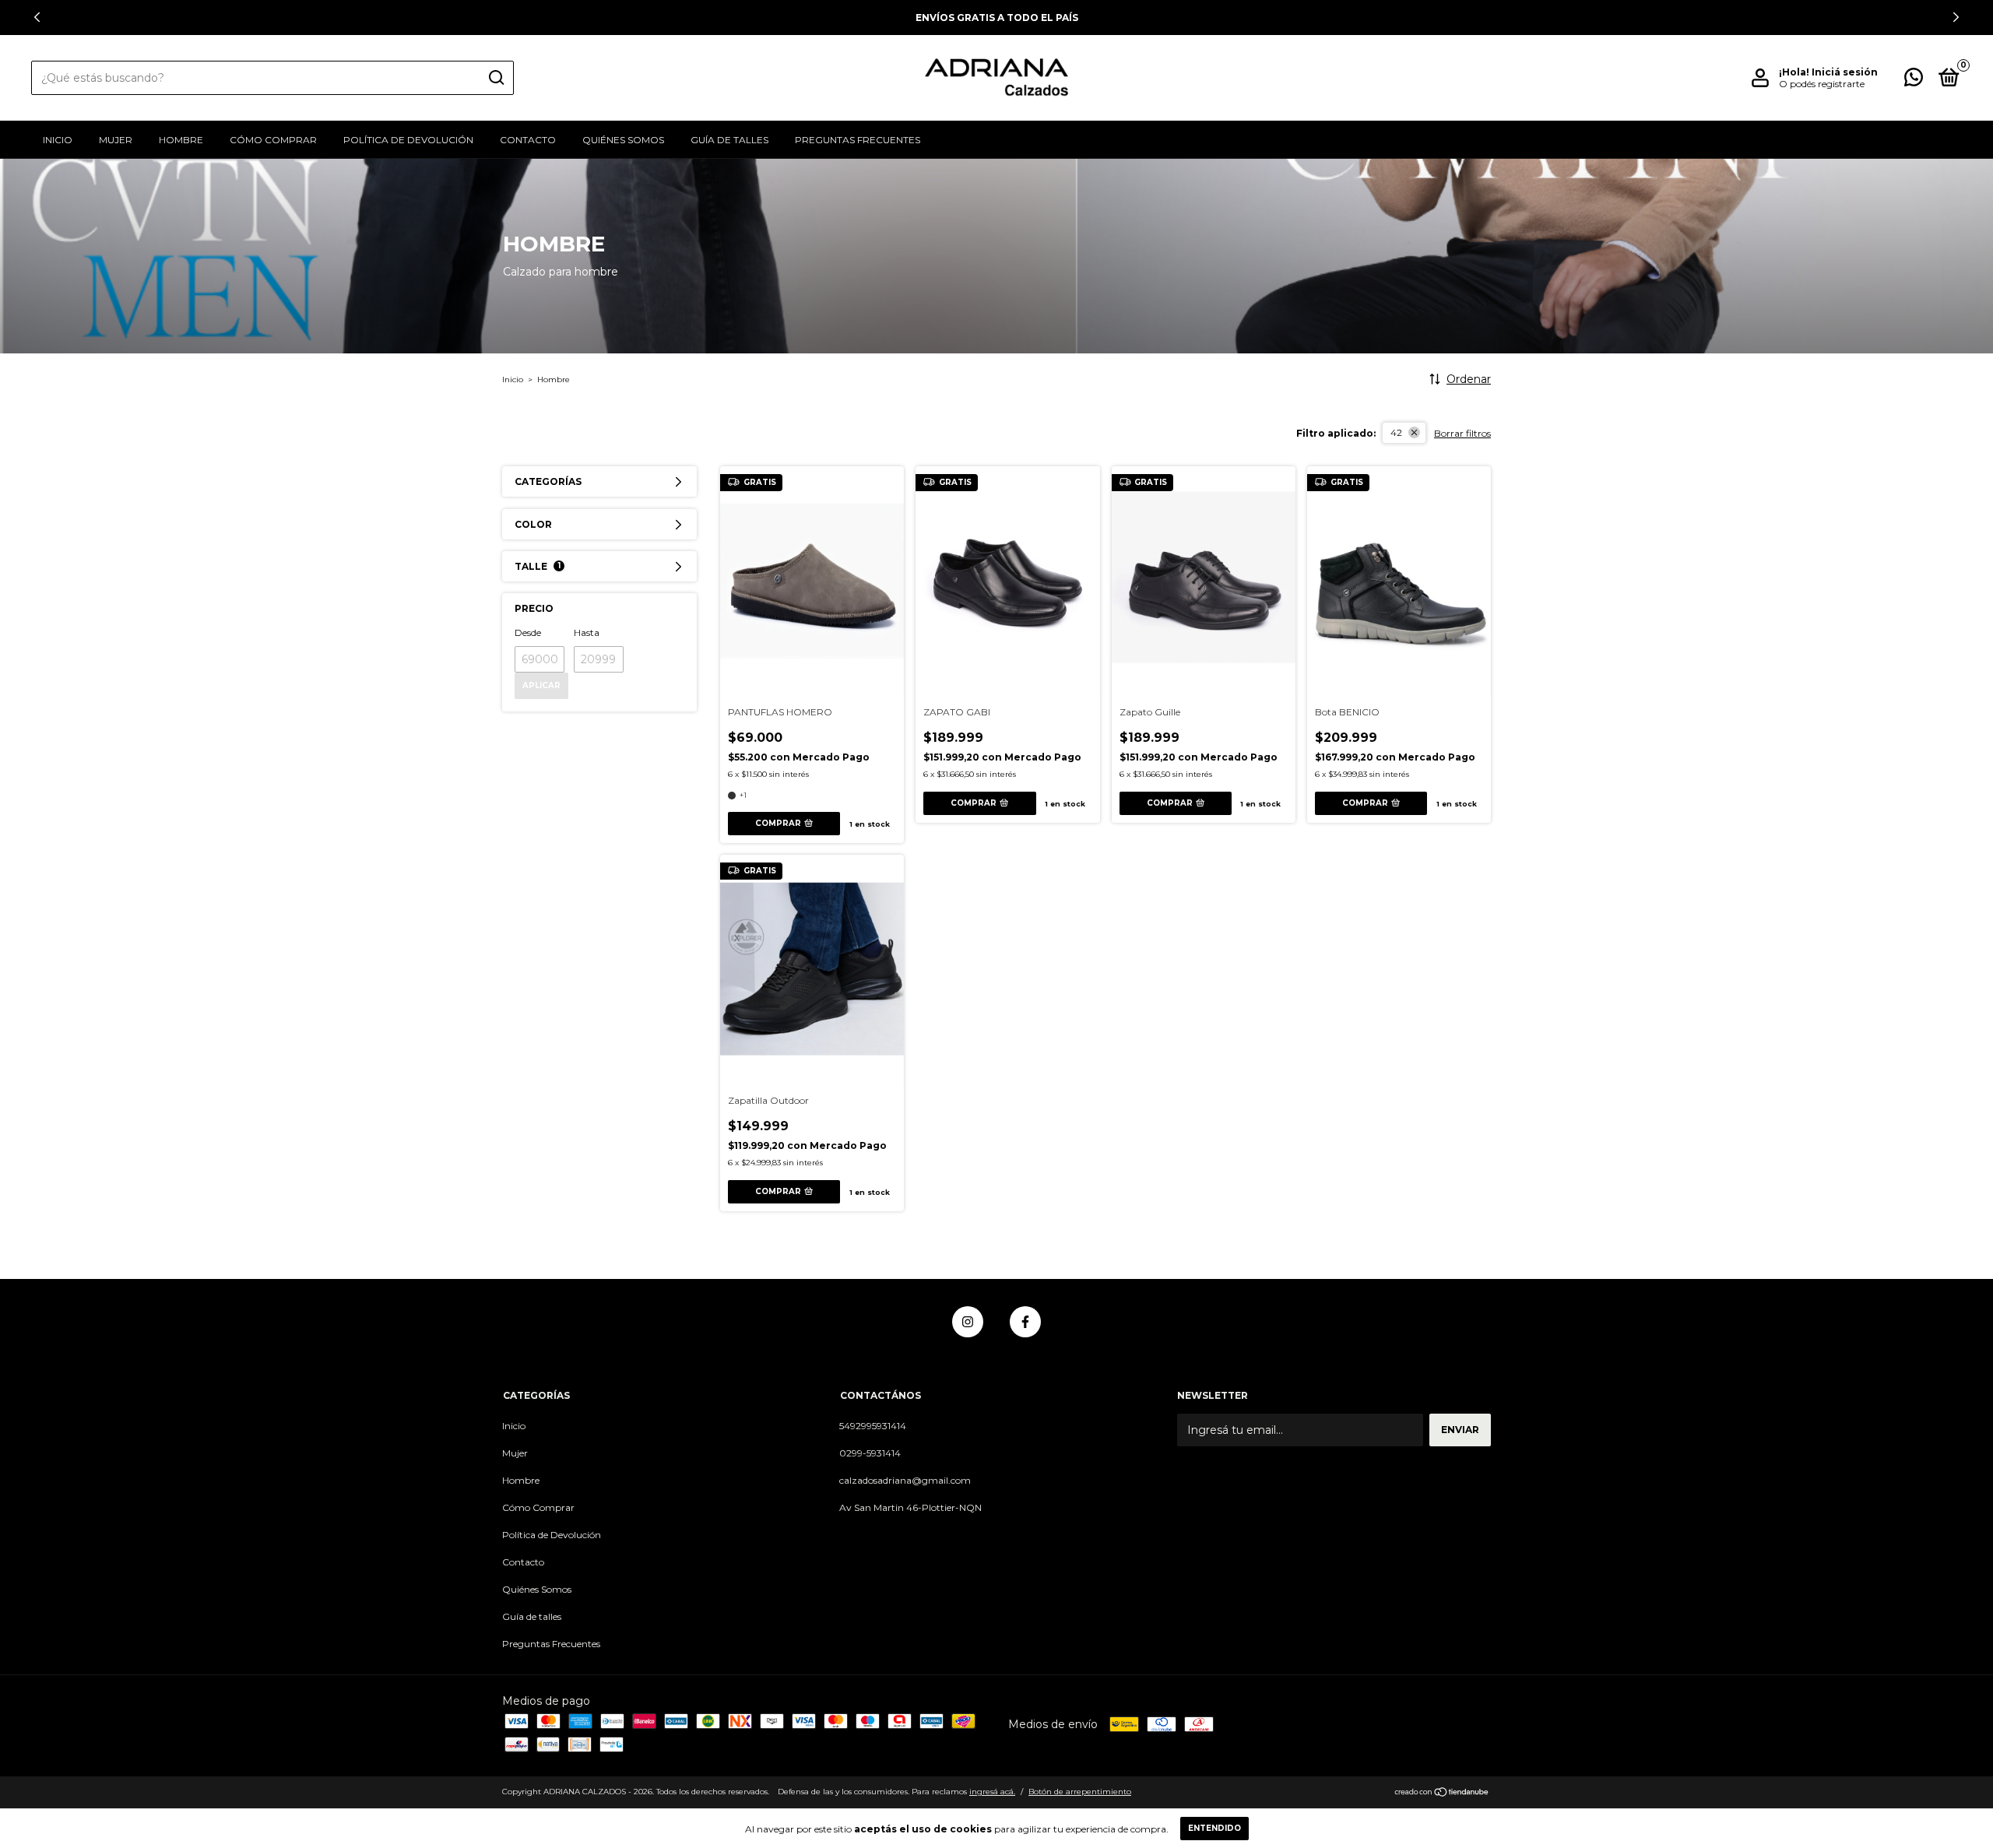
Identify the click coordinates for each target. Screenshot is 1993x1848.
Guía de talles (729, 140)
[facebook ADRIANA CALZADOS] (1025, 1322)
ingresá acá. (992, 1792)
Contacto (528, 140)
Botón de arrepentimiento (1080, 1792)
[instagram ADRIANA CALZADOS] (968, 1322)
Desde (528, 632)
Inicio (58, 140)
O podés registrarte (1822, 84)
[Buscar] (496, 78)
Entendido (1214, 1828)
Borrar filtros (1462, 433)
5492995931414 (873, 1426)
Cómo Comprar (273, 140)
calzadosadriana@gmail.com (905, 1480)
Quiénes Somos (623, 140)
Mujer (116, 140)
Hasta (587, 632)
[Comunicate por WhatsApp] (1914, 81)
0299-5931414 (870, 1453)
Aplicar (541, 685)
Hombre (181, 140)
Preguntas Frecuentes (858, 140)
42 (1396, 432)
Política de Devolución (408, 140)
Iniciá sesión (1845, 72)
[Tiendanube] (1442, 1794)
